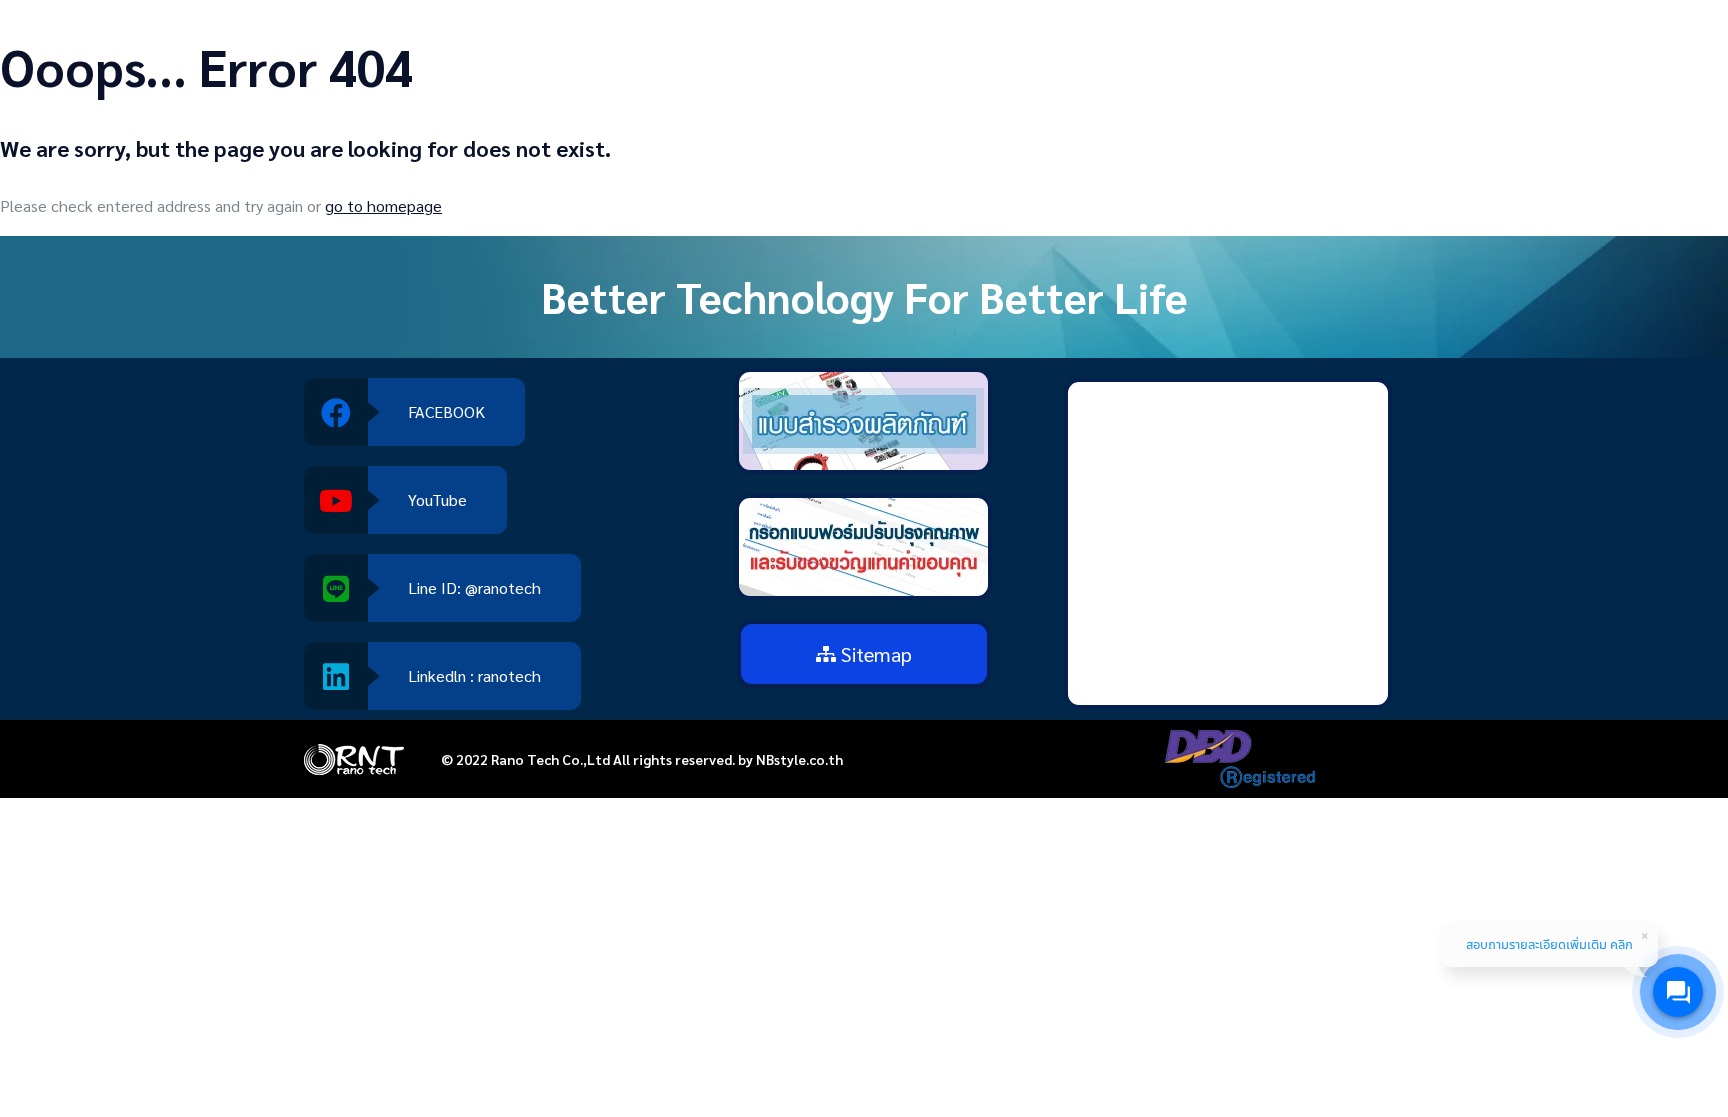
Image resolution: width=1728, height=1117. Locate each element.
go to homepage (383, 205)
